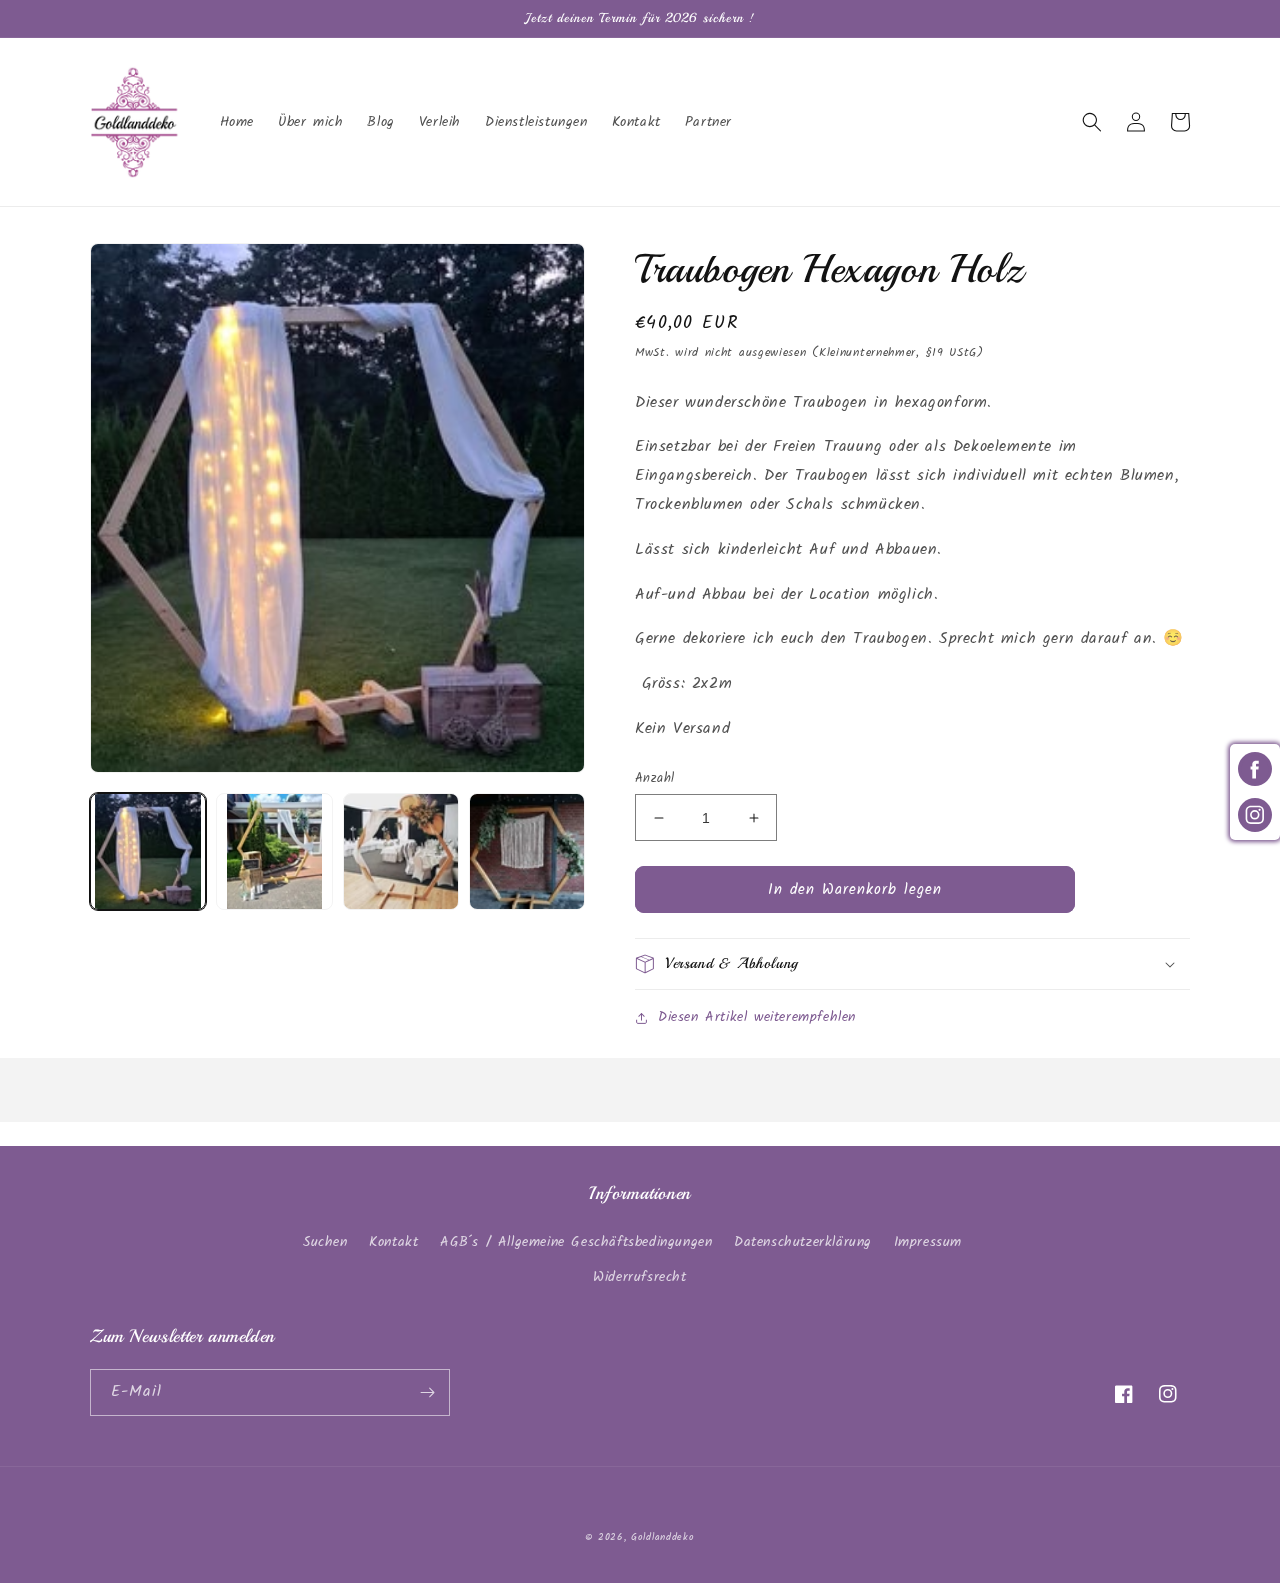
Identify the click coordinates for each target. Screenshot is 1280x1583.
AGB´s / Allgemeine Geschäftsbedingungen (576, 1242)
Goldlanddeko (662, 1537)
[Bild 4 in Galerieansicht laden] (527, 851)
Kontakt (393, 1242)
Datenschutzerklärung (803, 1242)
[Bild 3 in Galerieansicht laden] (401, 851)
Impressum (928, 1242)
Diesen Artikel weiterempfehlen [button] (757, 1017)
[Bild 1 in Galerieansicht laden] (148, 851)
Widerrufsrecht (639, 1277)
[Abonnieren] (427, 1392)
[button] (1092, 122)
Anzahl (654, 779)
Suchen (325, 1242)
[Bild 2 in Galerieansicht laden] (274, 851)
